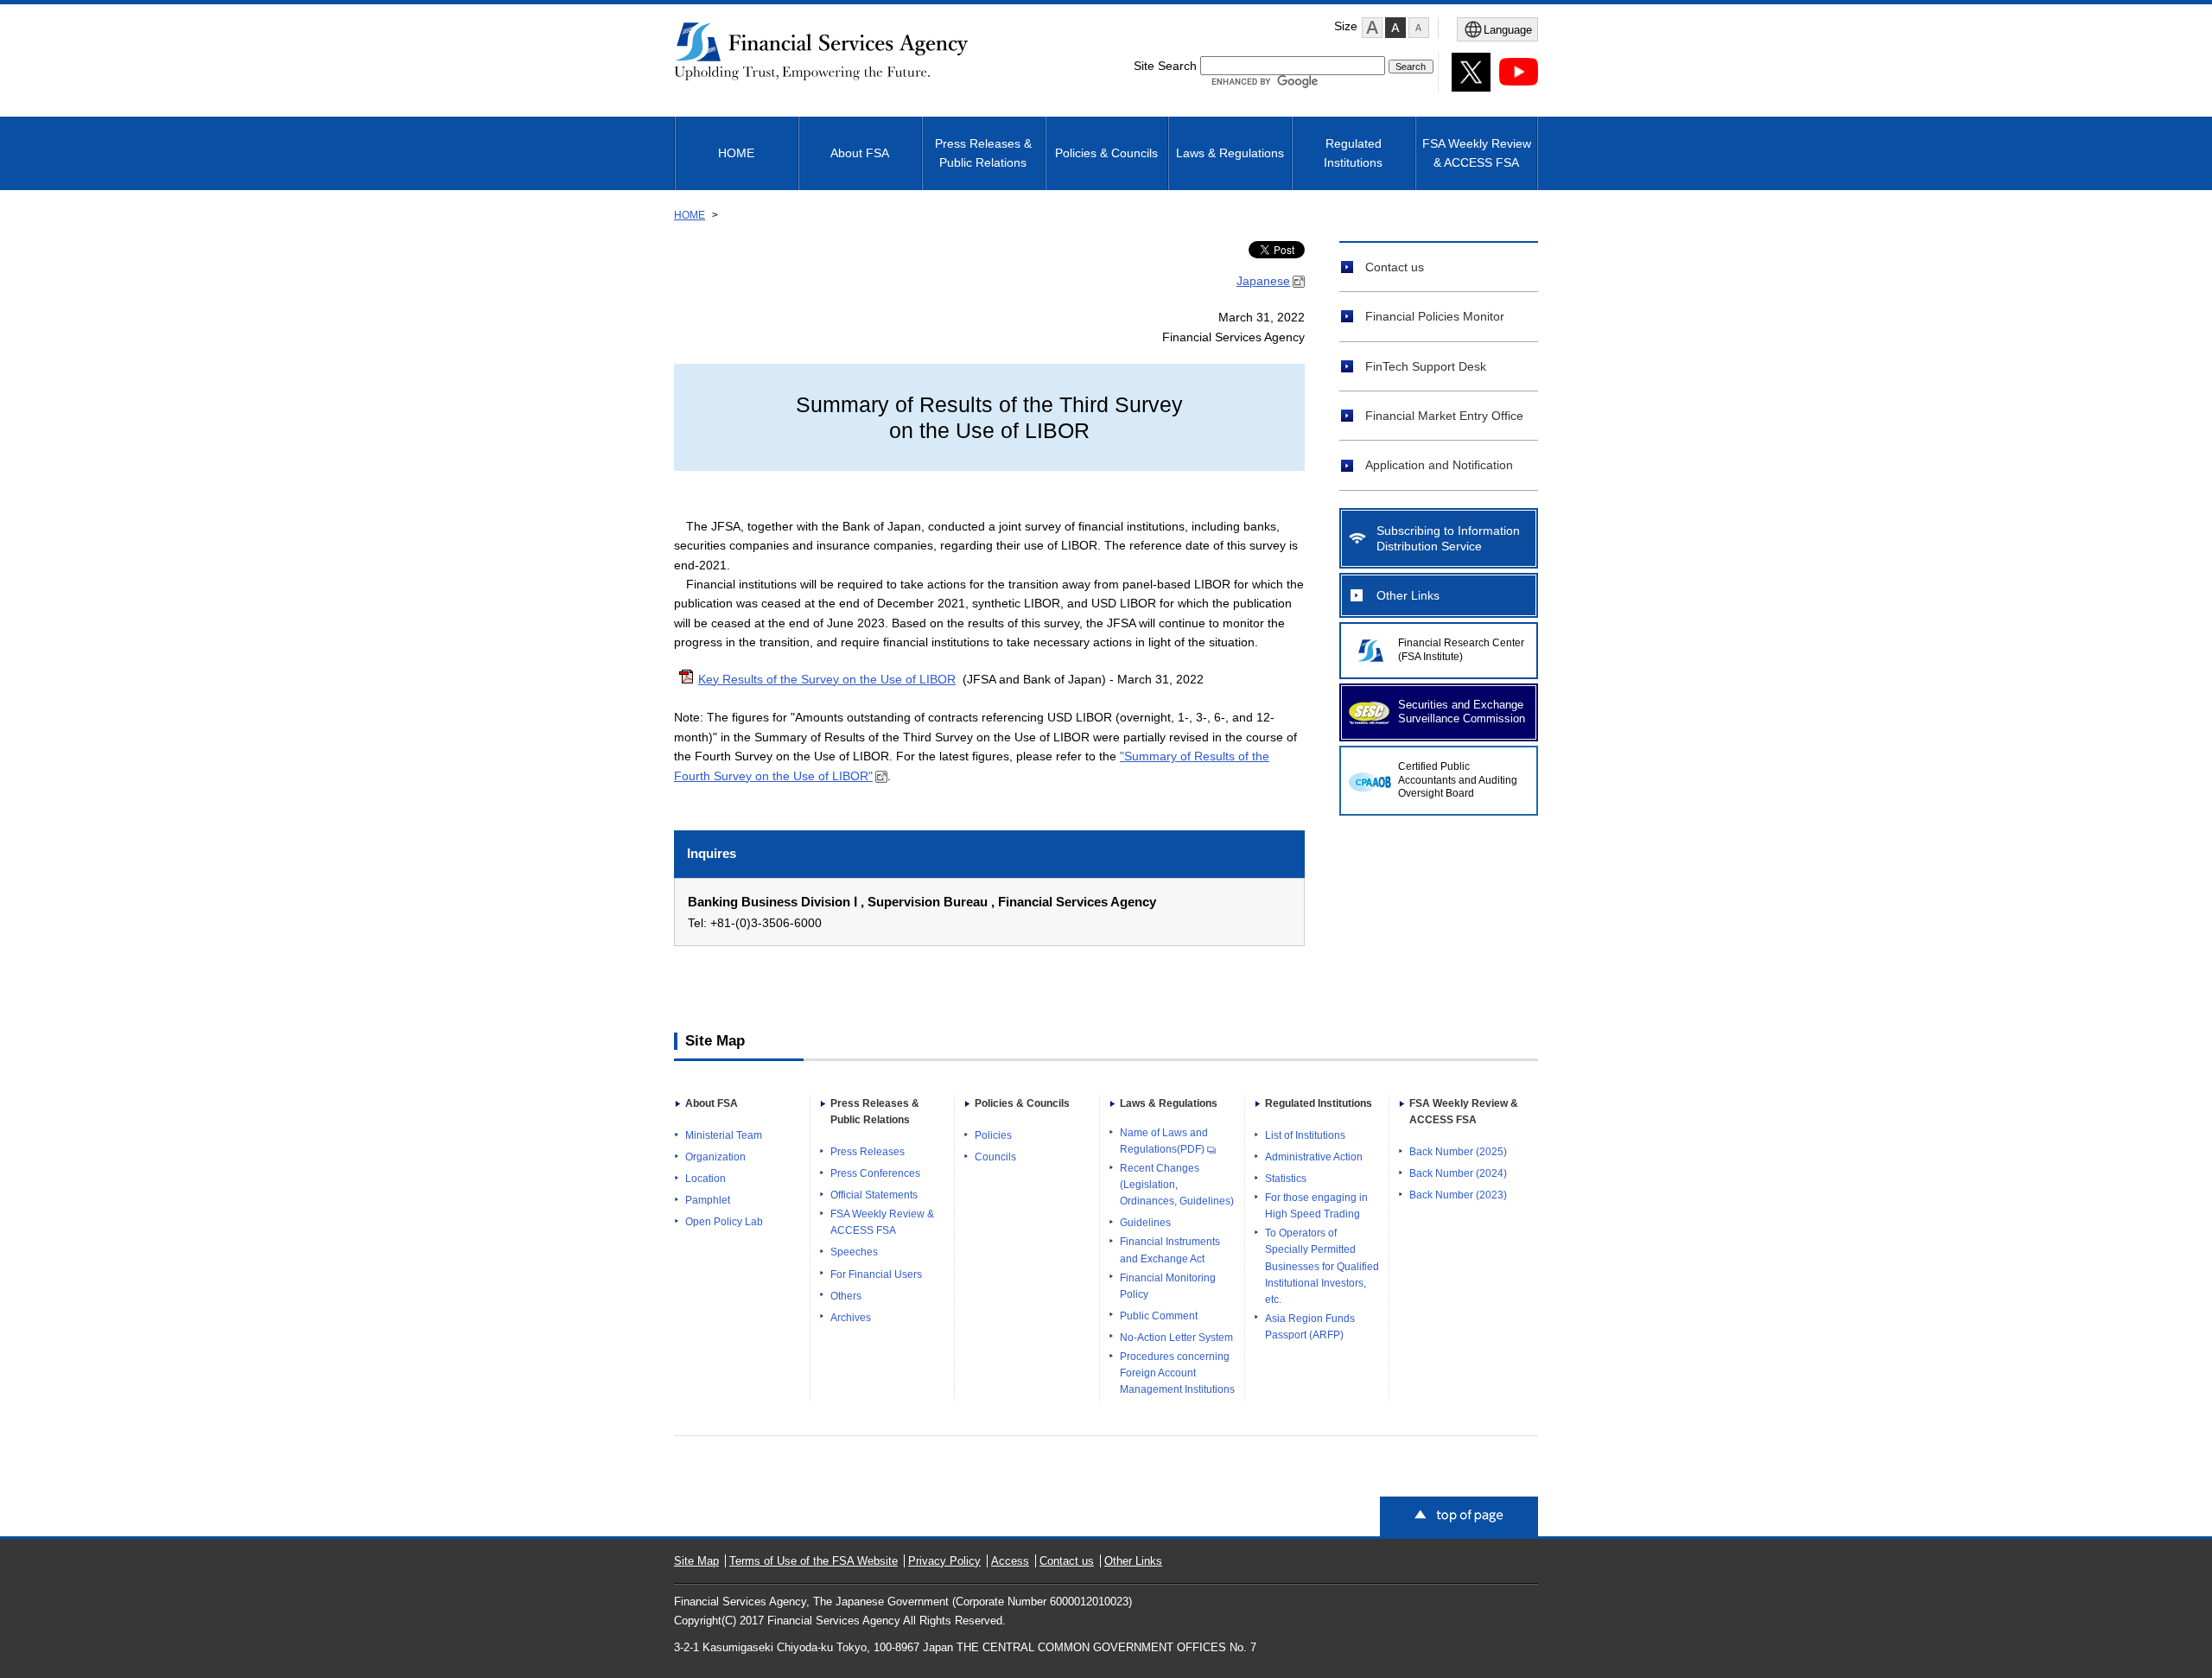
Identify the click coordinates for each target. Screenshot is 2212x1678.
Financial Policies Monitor (1435, 316)
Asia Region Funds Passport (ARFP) (1310, 1327)
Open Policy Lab (724, 1222)
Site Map (696, 1561)
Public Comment (1159, 1316)
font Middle (1395, 28)
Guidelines (1145, 1223)
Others (846, 1296)
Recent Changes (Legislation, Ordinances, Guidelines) (1177, 1185)
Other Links (1408, 595)
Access (1010, 1561)
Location (706, 1179)
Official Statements (874, 1195)
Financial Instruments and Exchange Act (1170, 1250)
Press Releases (868, 1152)
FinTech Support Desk (1426, 366)
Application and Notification (1439, 465)
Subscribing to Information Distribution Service (1448, 538)
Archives (851, 1318)
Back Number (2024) (1458, 1173)
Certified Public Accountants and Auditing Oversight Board (1458, 780)
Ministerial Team (724, 1135)
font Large (1372, 28)
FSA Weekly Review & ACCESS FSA (1477, 153)
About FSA (860, 153)
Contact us (1395, 267)
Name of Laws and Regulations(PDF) (1164, 1141)
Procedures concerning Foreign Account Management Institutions (1177, 1373)
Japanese (1263, 281)
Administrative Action (1314, 1157)
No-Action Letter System (1176, 1338)
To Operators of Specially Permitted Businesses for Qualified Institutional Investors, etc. (1322, 1266)
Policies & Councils (1106, 153)
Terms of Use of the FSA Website (814, 1561)
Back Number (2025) (1458, 1152)
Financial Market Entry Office (1444, 416)
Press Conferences (875, 1173)
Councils (995, 1157)
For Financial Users (876, 1274)
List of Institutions (1305, 1135)
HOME (736, 153)
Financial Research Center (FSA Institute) (1461, 650)
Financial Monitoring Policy (1168, 1286)
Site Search (1165, 66)
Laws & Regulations (1230, 153)
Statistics (1286, 1179)
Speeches (854, 1252)
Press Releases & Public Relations (983, 153)
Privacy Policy (944, 1561)
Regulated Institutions (1353, 153)
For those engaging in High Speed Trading (1316, 1206)
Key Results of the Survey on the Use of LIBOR (827, 679)
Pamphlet (708, 1200)
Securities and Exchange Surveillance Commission (1462, 712)
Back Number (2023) (1458, 1195)
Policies (993, 1135)
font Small (1419, 28)
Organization (715, 1157)
